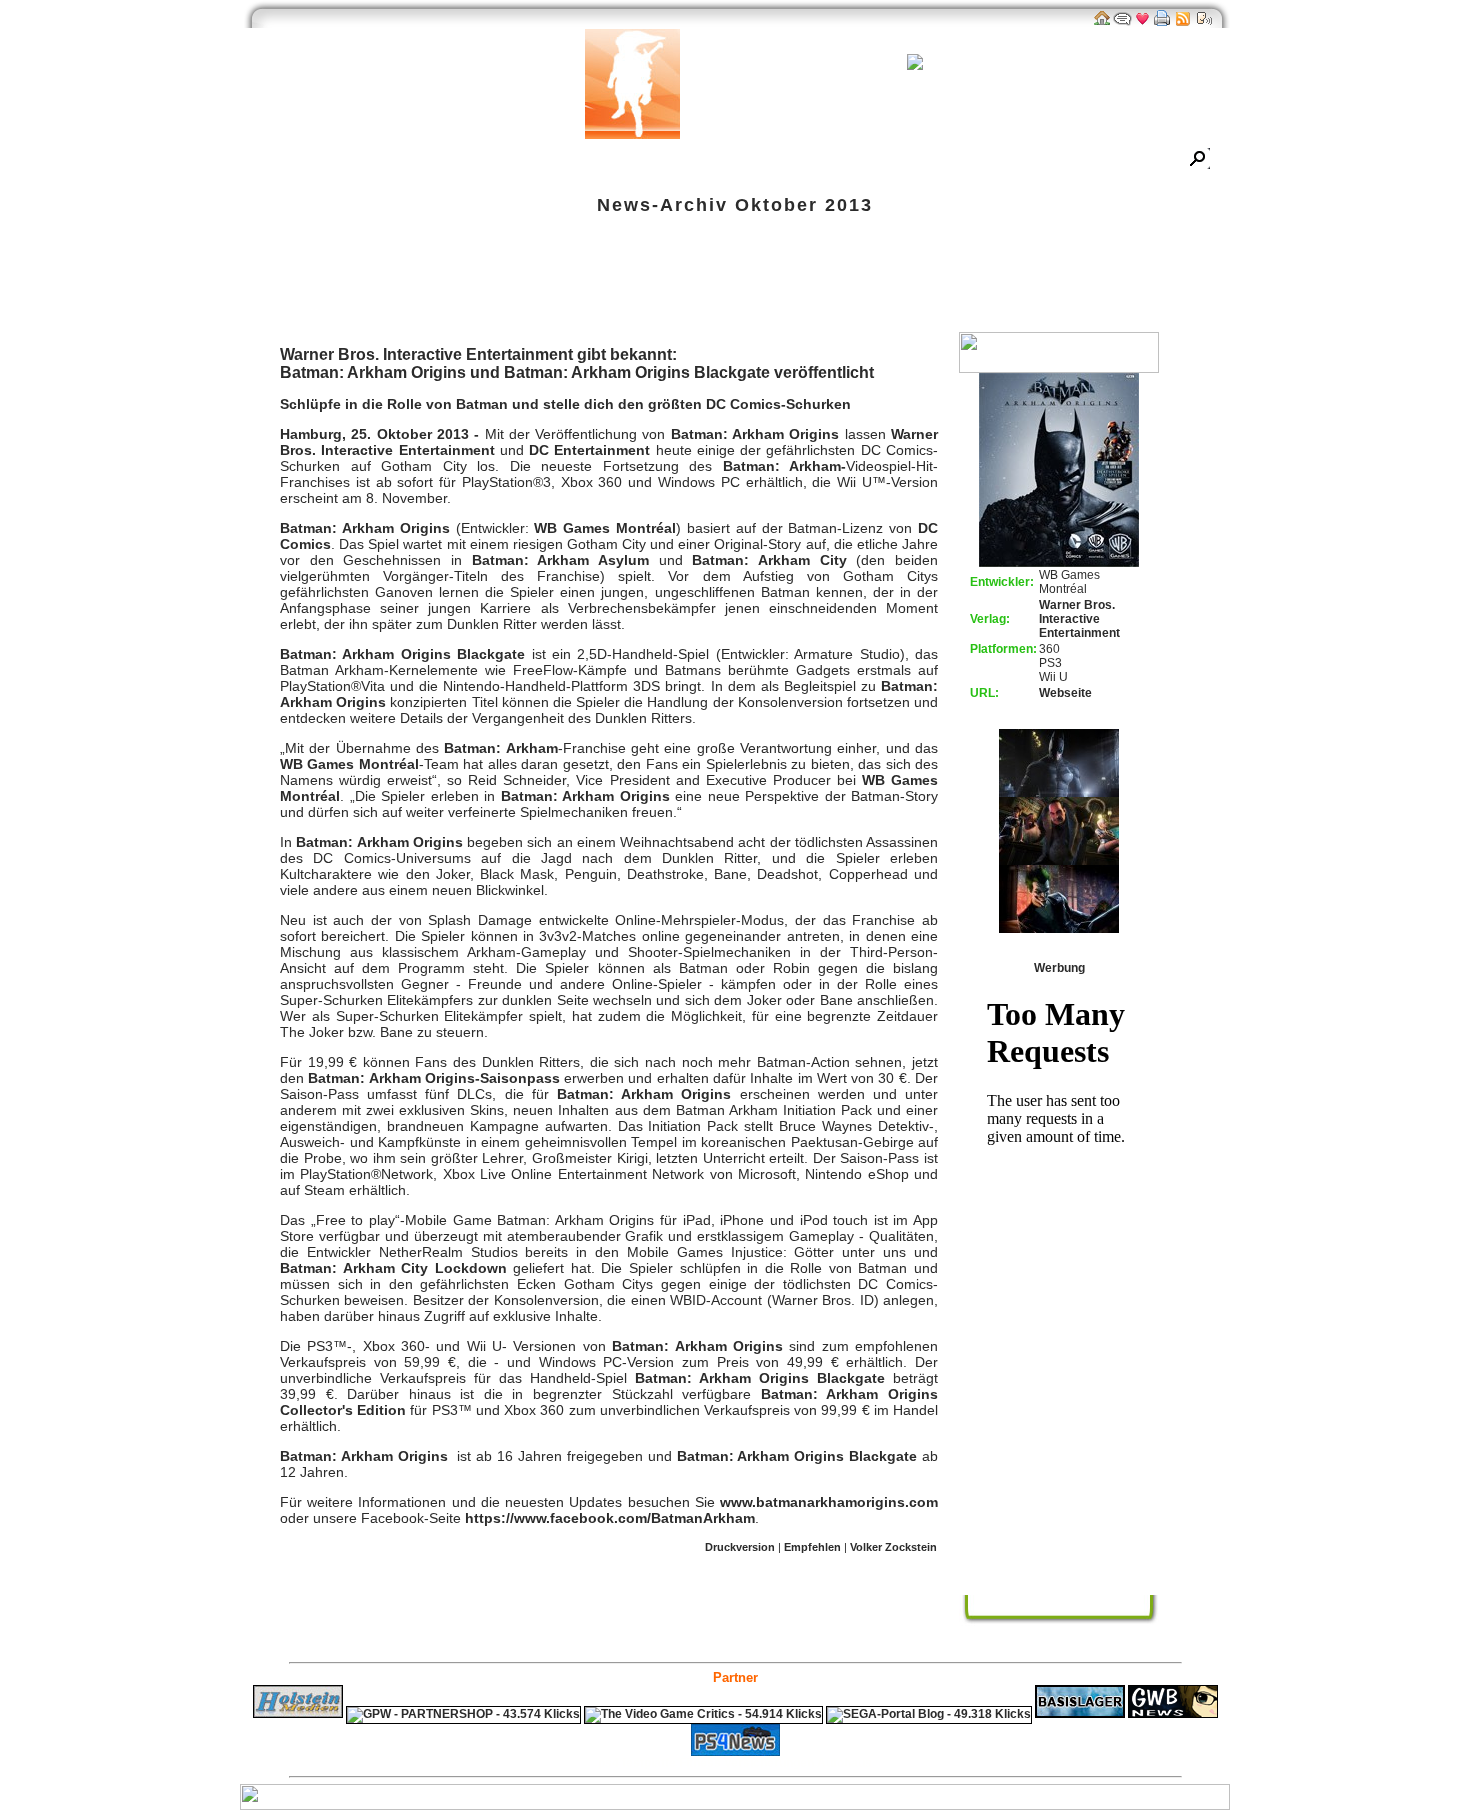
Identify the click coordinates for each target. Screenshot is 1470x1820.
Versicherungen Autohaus (798, 1763)
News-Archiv (662, 205)
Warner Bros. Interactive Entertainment (1079, 619)
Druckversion (740, 1547)
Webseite (1065, 693)
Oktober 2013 (804, 205)
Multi (283, 281)
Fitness (700, 1763)
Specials (677, 160)
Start (278, 160)
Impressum (1023, 160)
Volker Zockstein (893, 1547)
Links (743, 160)
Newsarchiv (350, 160)
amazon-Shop (825, 160)
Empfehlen (812, 1547)
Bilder (426, 160)
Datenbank (499, 160)
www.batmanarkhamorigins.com (829, 1502)
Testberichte (591, 160)
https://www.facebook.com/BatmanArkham (610, 1518)
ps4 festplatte (637, 1763)
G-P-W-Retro (928, 160)
